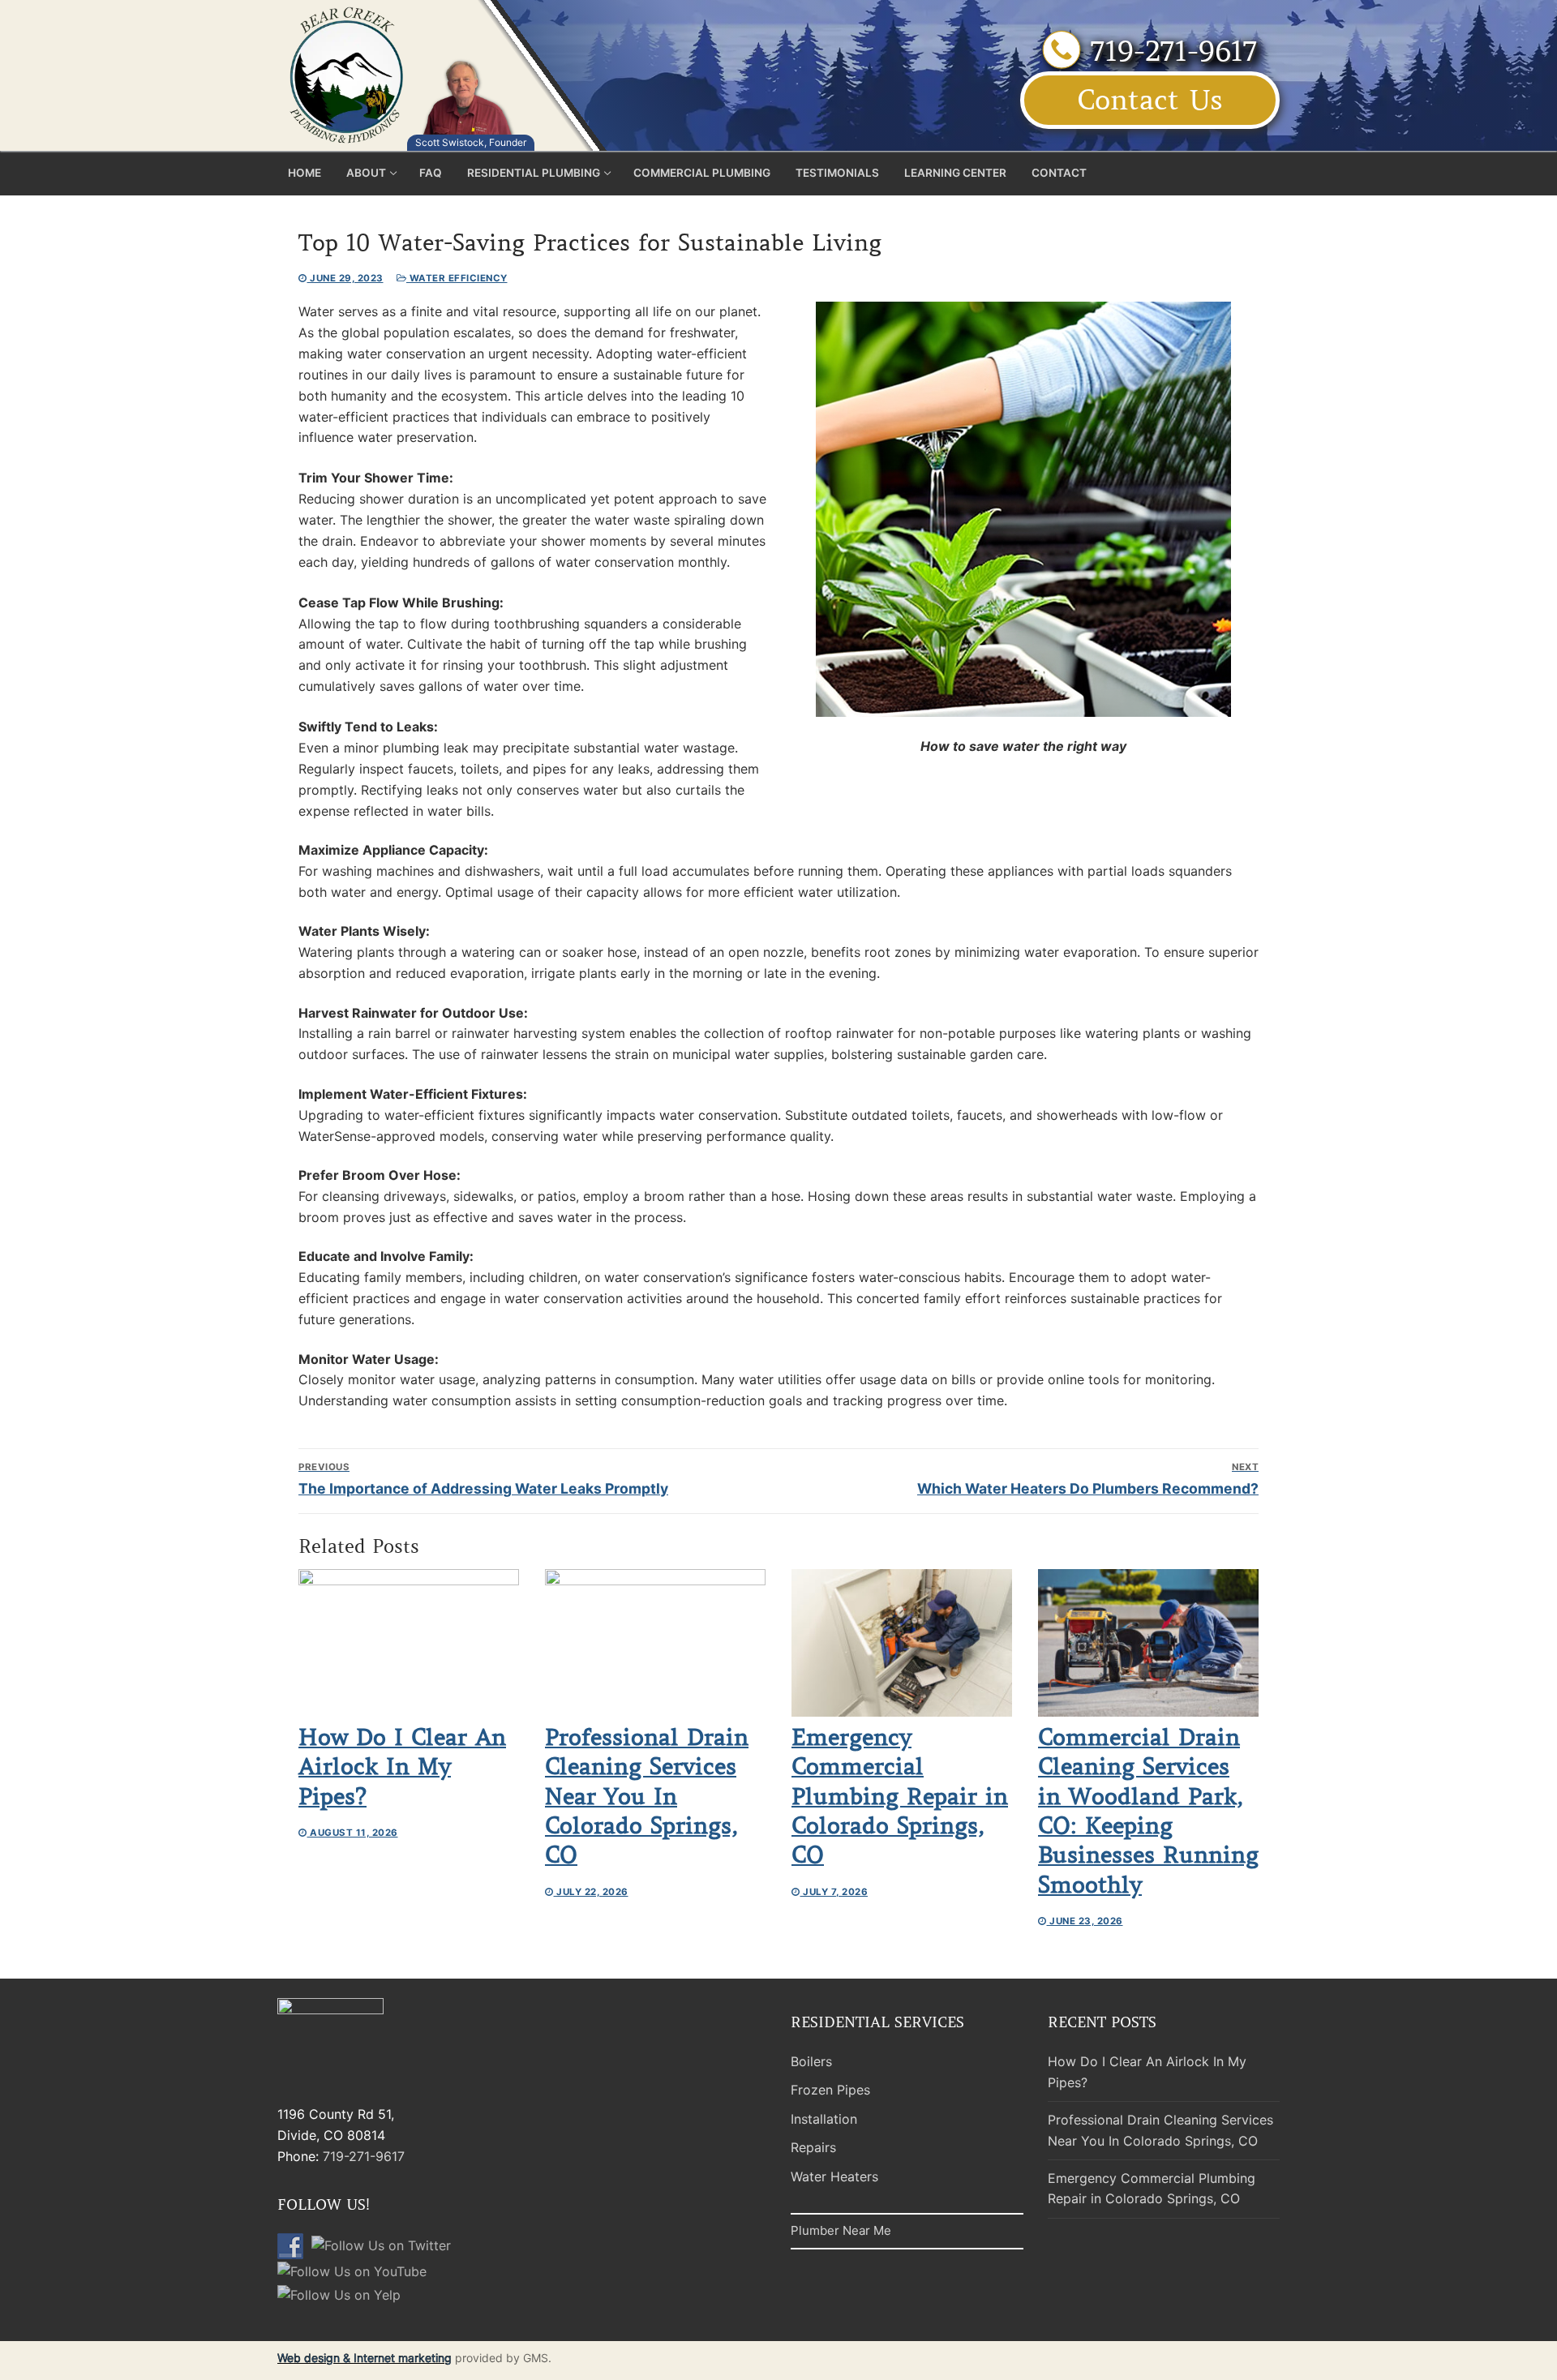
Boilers (811, 2061)
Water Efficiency (457, 278)
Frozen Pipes (830, 2090)
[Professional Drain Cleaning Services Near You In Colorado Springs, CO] (655, 1642)
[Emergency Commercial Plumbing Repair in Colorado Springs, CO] (902, 1642)
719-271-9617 (1169, 51)
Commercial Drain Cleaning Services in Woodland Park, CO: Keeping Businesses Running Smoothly (1148, 1811)
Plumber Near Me (841, 2230)
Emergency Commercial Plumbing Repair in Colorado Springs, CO (900, 1797)
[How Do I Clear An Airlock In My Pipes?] (409, 1642)
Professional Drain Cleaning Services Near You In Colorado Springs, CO (647, 1797)
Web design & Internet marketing (365, 2358)
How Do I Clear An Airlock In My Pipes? (402, 1767)
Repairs (813, 2147)
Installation (824, 2119)
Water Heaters (834, 2176)
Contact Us (1150, 100)
